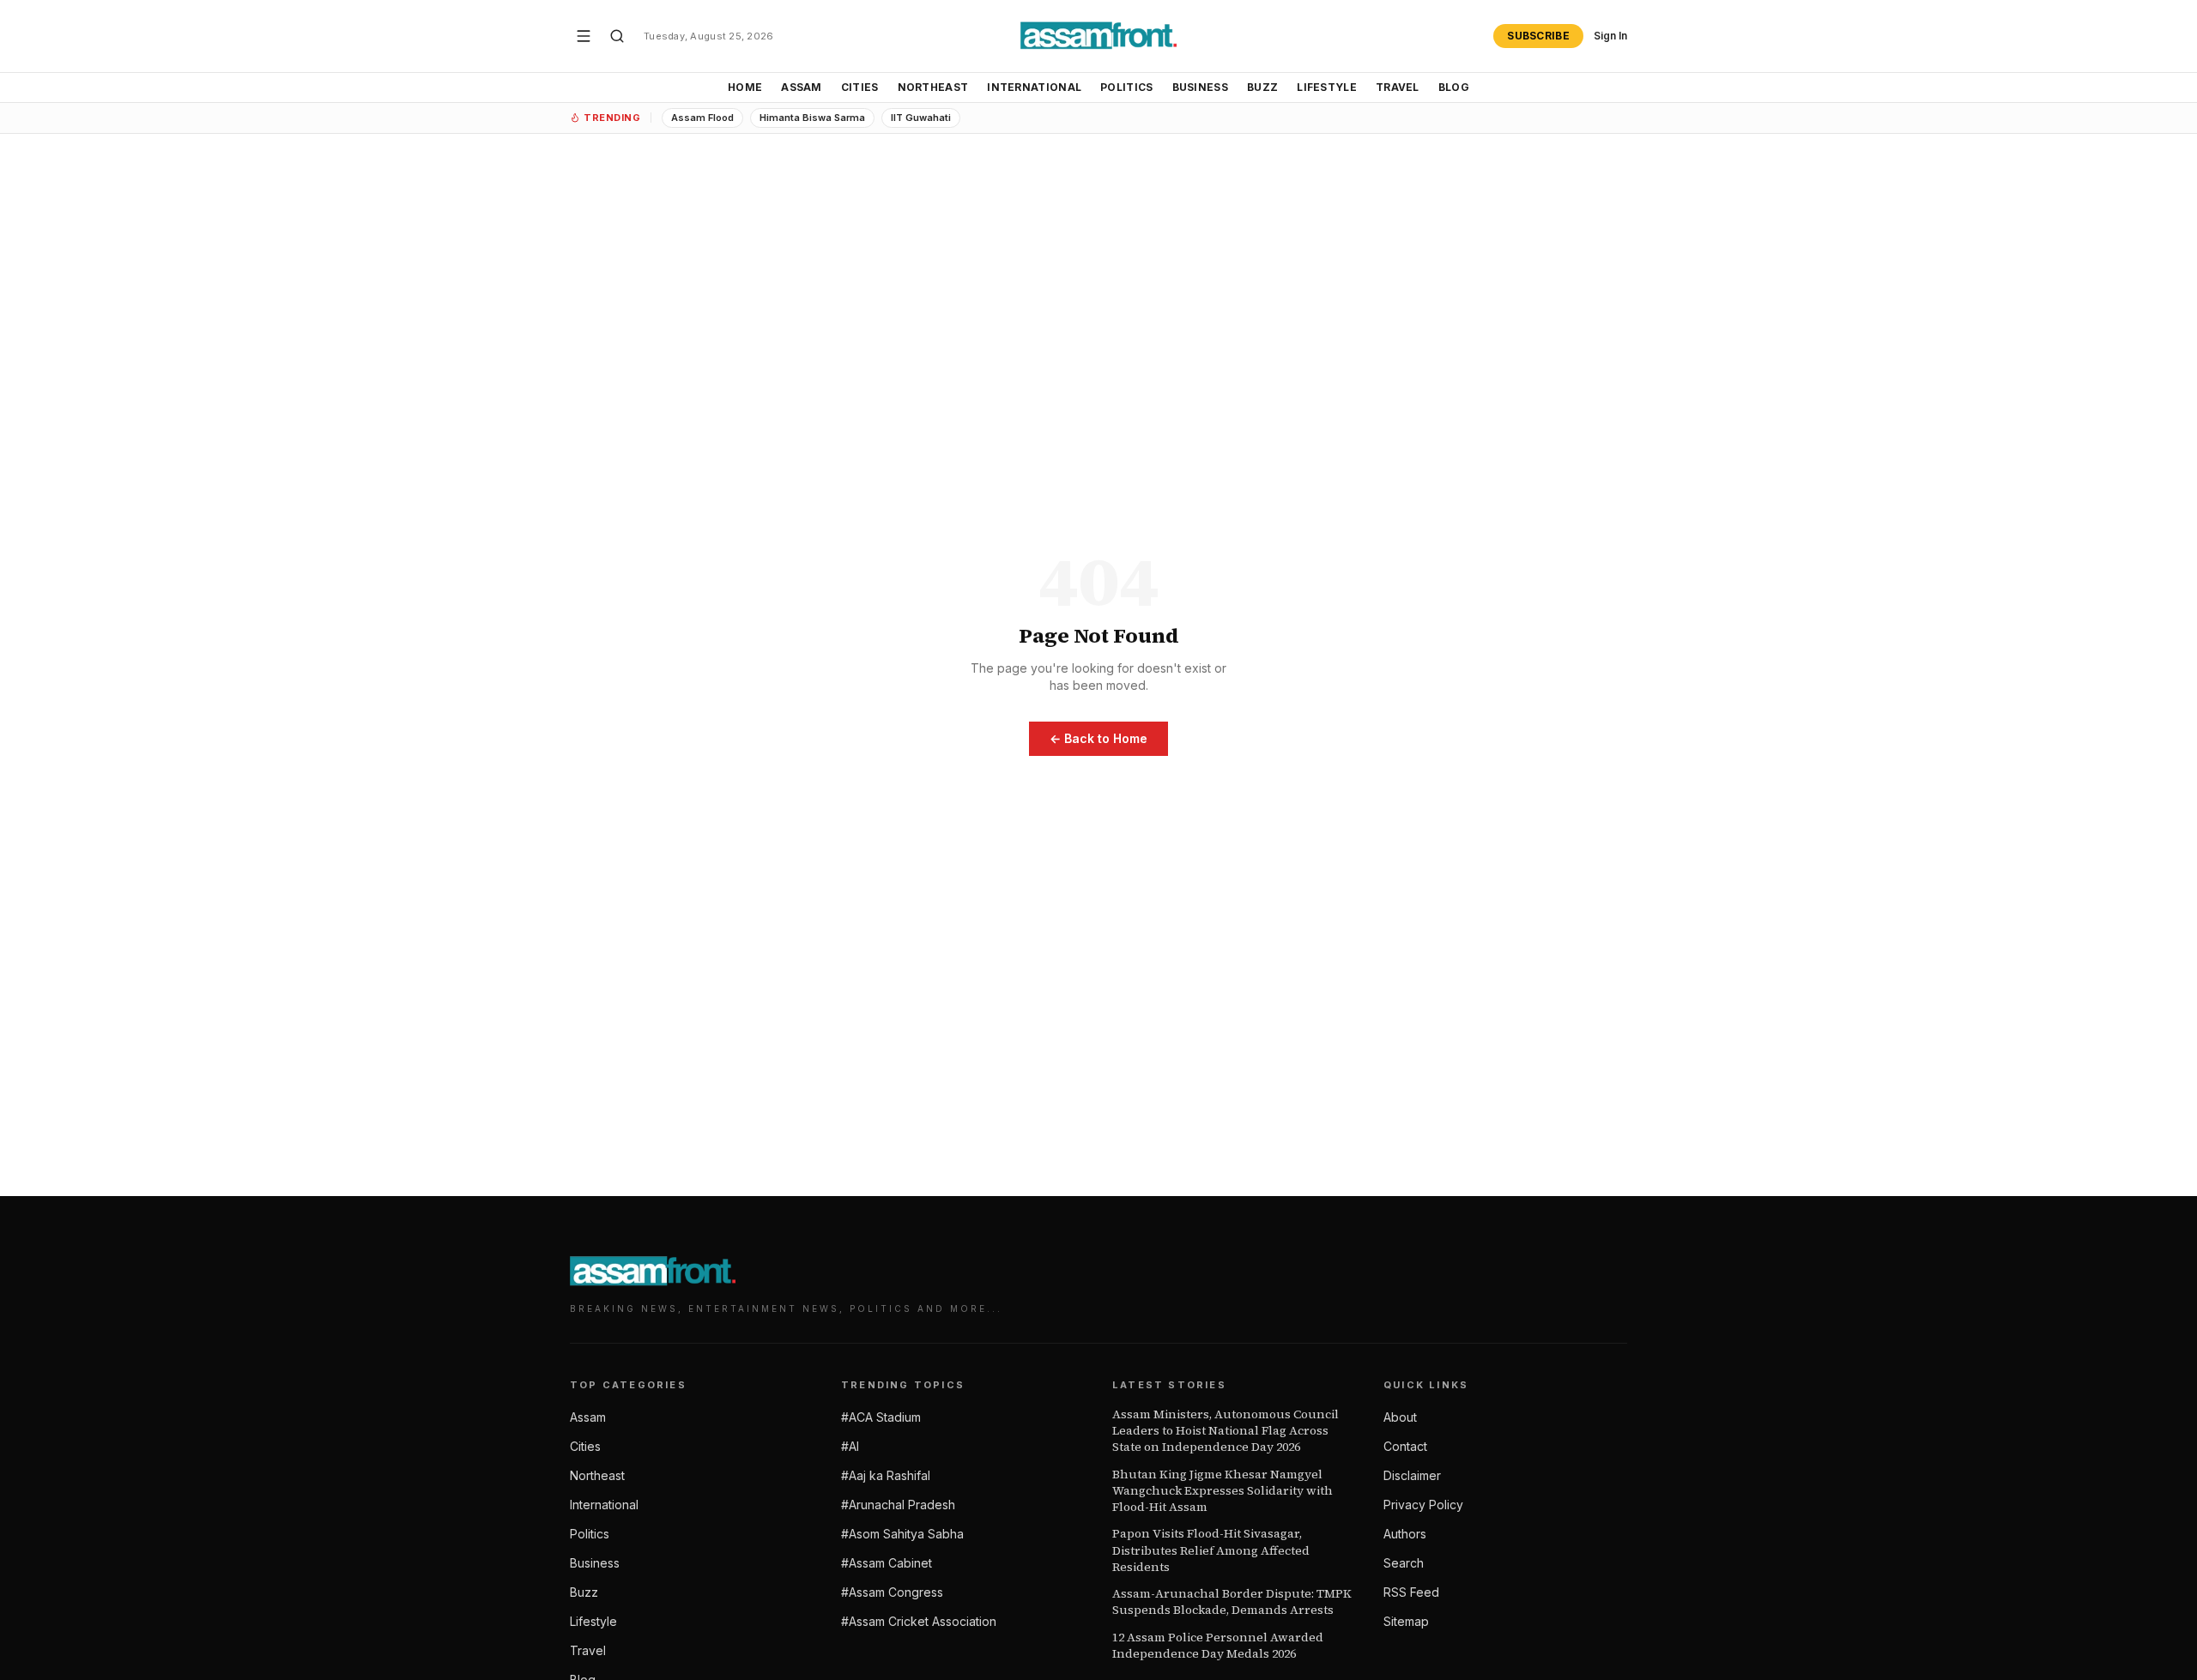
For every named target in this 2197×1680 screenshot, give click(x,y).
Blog (1454, 87)
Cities (860, 87)
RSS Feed (1411, 1592)
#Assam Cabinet (887, 1563)
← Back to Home (1098, 738)
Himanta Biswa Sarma (812, 118)
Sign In (1610, 36)
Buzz (1262, 87)
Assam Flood (702, 118)
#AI (850, 1446)
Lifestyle (1327, 87)
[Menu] (584, 36)
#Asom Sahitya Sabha (902, 1534)
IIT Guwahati (921, 118)
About (1400, 1417)
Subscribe (1538, 36)
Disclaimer (1412, 1475)
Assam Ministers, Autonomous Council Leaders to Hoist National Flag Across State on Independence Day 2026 (1226, 1431)
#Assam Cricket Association (919, 1621)
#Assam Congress (892, 1592)
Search (1404, 1563)
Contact (1405, 1446)
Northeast (933, 87)
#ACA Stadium (881, 1417)
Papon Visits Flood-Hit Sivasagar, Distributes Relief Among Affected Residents (1211, 1550)
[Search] (617, 36)
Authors (1405, 1534)
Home (745, 87)
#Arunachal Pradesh (898, 1505)
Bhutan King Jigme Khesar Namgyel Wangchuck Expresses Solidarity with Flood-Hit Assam (1223, 1491)
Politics (1126, 87)
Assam (802, 87)
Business (1200, 87)
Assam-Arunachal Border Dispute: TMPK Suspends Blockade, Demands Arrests (1232, 1602)
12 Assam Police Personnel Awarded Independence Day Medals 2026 (1218, 1646)
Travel (1398, 87)
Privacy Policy (1423, 1505)
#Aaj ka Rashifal (886, 1475)
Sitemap (1406, 1621)
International (1034, 87)
